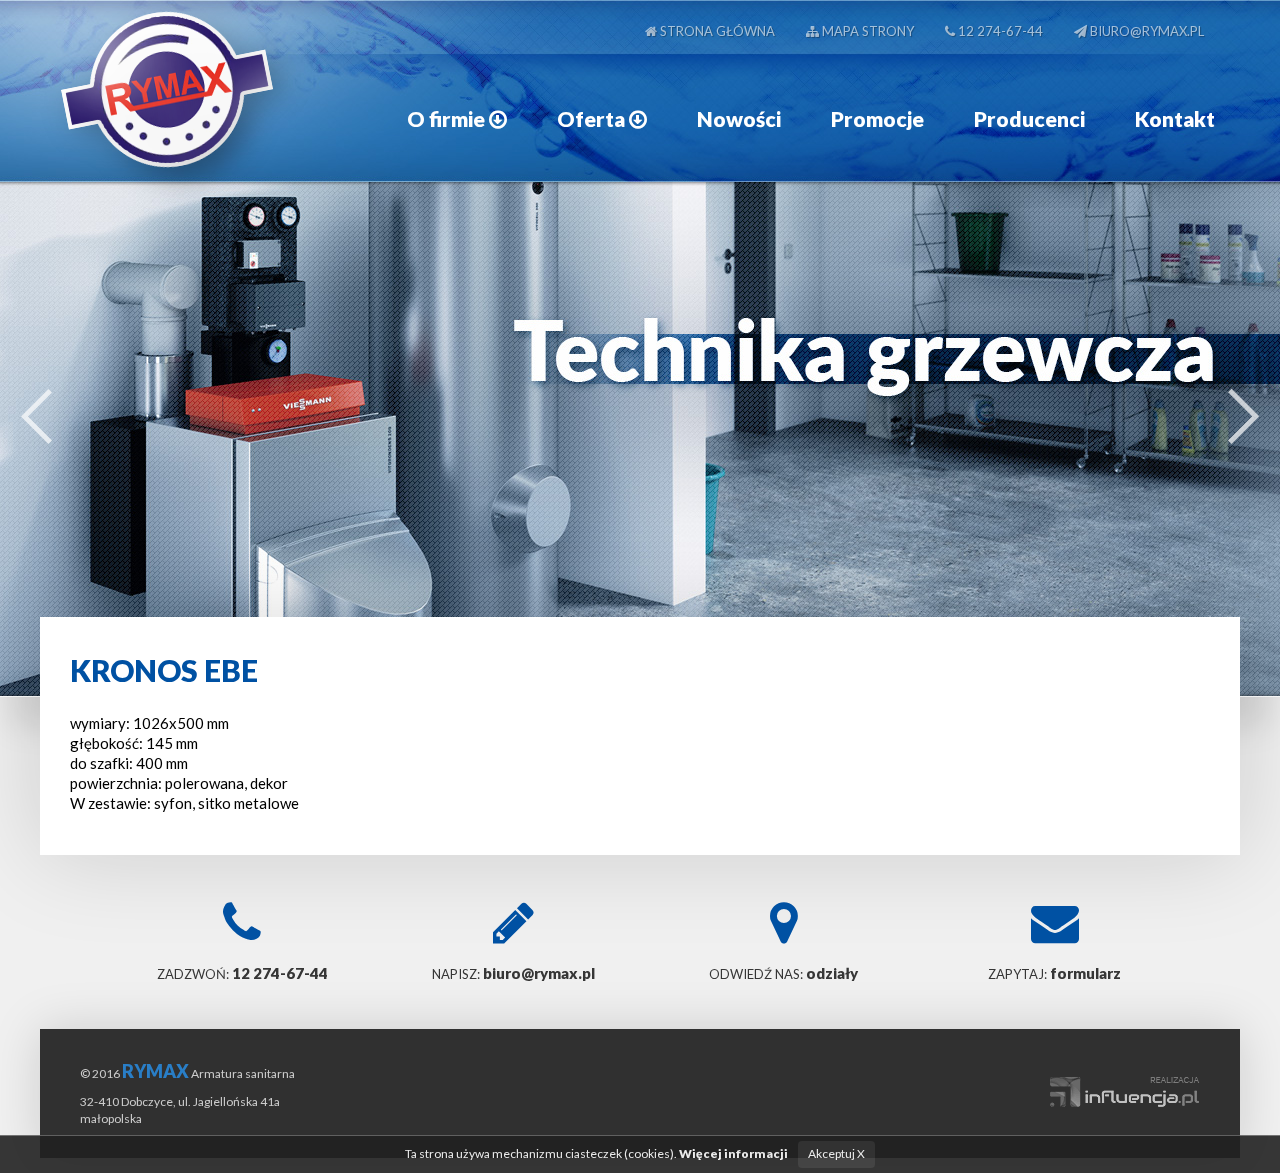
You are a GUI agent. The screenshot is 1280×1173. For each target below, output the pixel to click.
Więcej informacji (733, 1153)
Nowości (739, 118)
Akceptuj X (836, 1153)
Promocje (877, 118)
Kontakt (1175, 118)
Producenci (1029, 118)
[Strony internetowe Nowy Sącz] (1125, 1081)
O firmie (448, 118)
